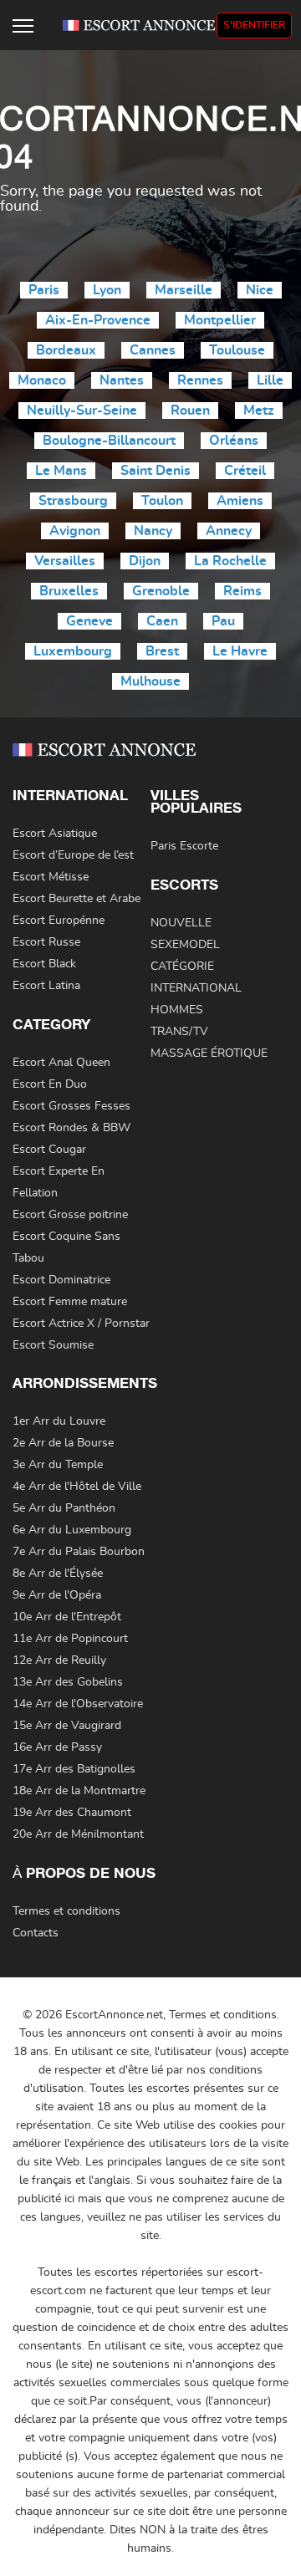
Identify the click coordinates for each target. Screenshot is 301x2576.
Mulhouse (150, 681)
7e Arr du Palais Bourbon (79, 1552)
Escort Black (44, 964)
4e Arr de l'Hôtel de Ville (77, 1487)
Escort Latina (46, 986)
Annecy (229, 531)
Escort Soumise (53, 1345)
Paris (44, 290)
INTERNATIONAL (196, 988)
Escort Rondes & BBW (71, 1128)
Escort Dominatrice (61, 1280)
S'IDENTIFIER (254, 25)
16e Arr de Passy (57, 1747)
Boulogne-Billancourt (109, 441)
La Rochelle (230, 561)
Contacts (36, 1933)
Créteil (245, 471)
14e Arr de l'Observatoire (78, 1704)
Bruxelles (69, 591)
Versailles (65, 561)
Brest (162, 651)
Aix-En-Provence (98, 320)
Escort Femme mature (70, 1302)
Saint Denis (156, 471)
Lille (270, 380)
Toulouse (237, 350)
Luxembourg (73, 651)
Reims (242, 591)
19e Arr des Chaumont (72, 1813)
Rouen (190, 411)
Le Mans (61, 471)
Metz (259, 411)
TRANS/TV (179, 1032)
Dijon (145, 561)
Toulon (162, 501)
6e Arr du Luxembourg (72, 1530)
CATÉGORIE (182, 967)
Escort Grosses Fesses (71, 1106)
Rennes (200, 380)
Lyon (107, 290)
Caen (162, 621)
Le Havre (240, 651)
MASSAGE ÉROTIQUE (209, 1053)
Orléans (234, 441)
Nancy (153, 531)
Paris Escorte (184, 846)
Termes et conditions (66, 1911)
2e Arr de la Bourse (63, 1443)
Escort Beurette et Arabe (77, 899)
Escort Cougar (49, 1150)
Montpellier (220, 320)
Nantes (122, 380)
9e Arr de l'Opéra (57, 1595)
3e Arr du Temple (58, 1465)
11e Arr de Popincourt (70, 1639)
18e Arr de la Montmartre (79, 1791)
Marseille (184, 290)
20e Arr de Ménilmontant (78, 1834)
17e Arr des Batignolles (74, 1769)
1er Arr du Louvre (59, 1421)
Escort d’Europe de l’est (73, 855)
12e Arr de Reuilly (59, 1660)
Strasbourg (73, 501)
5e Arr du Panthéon (64, 1508)
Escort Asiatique (55, 834)
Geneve (89, 621)
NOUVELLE (181, 923)
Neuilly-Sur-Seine (82, 411)
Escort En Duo (50, 1084)
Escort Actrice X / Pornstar (81, 1324)
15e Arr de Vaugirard (67, 1726)
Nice (260, 290)
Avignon (75, 531)
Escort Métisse (51, 877)
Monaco (42, 380)
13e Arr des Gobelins (68, 1682)
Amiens (240, 501)
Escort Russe (46, 942)
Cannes (153, 350)
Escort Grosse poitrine (70, 1215)
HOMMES (177, 1010)
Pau (223, 621)
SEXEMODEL (185, 945)
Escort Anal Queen (61, 1063)
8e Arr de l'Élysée (58, 1574)
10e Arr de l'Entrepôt (67, 1617)
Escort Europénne (59, 921)
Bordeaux (66, 350)
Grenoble (161, 591)
